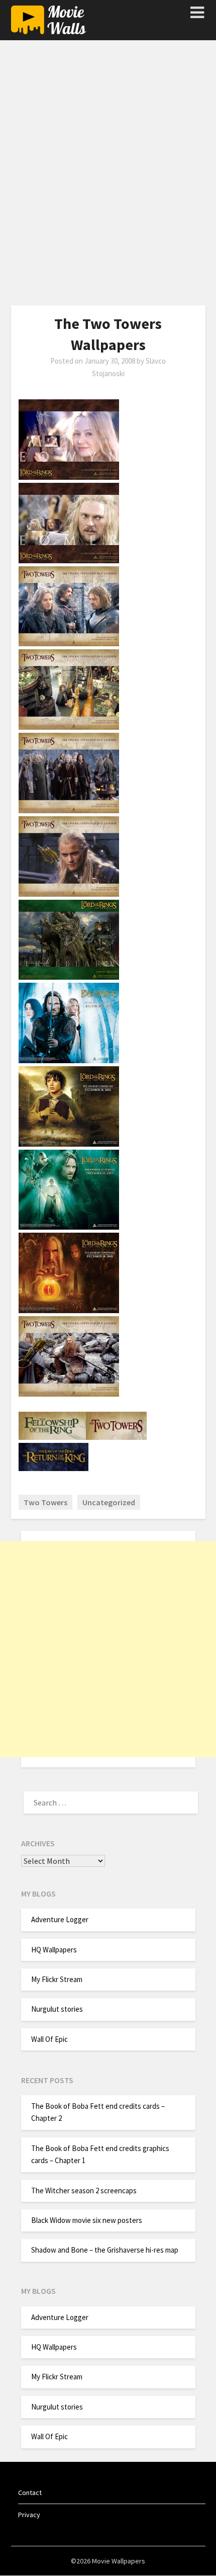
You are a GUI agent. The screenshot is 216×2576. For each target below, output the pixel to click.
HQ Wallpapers (54, 1950)
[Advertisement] (108, 177)
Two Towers (45, 1502)
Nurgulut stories (57, 2009)
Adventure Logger (60, 1919)
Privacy (29, 2515)
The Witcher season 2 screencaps (84, 2191)
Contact (30, 2493)
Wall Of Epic (49, 2039)
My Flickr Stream (57, 1979)
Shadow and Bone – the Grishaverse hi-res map (105, 2250)
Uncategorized (109, 1502)
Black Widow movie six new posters (87, 2220)
